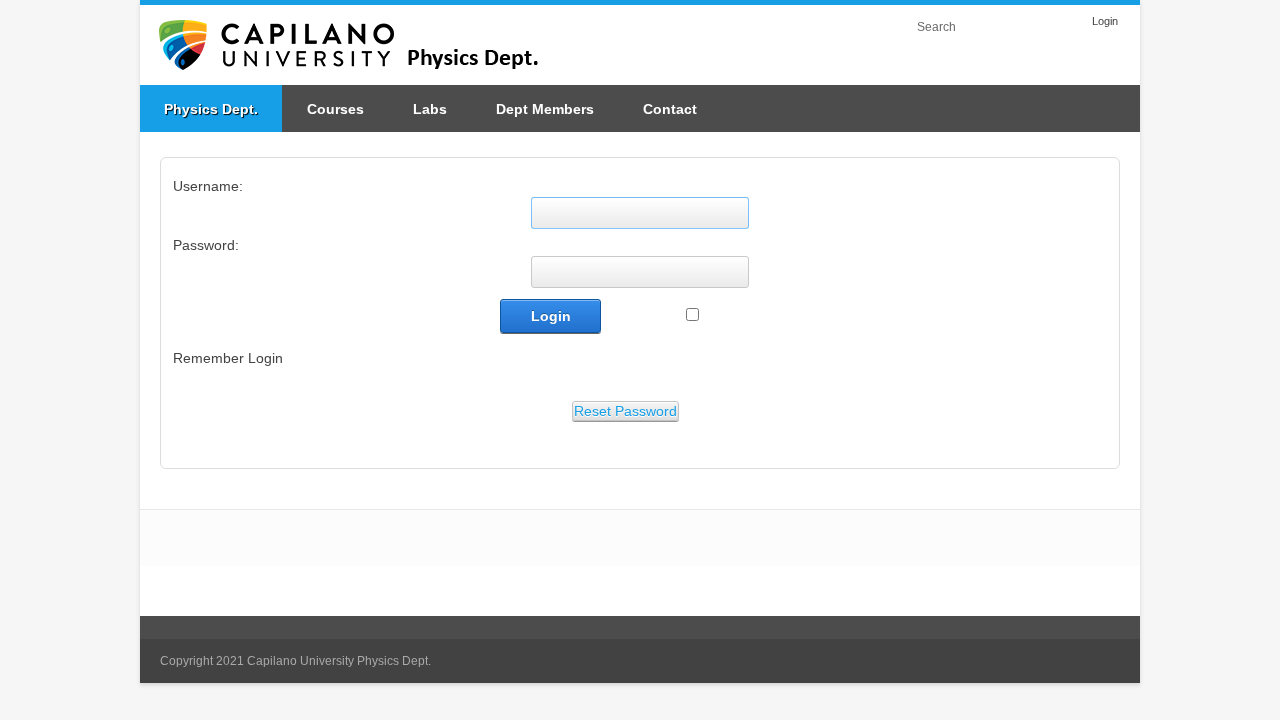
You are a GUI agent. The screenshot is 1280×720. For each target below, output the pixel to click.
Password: (206, 245)
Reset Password (625, 411)
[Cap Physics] (365, 44)
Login (1105, 21)
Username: (208, 186)
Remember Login (228, 358)
